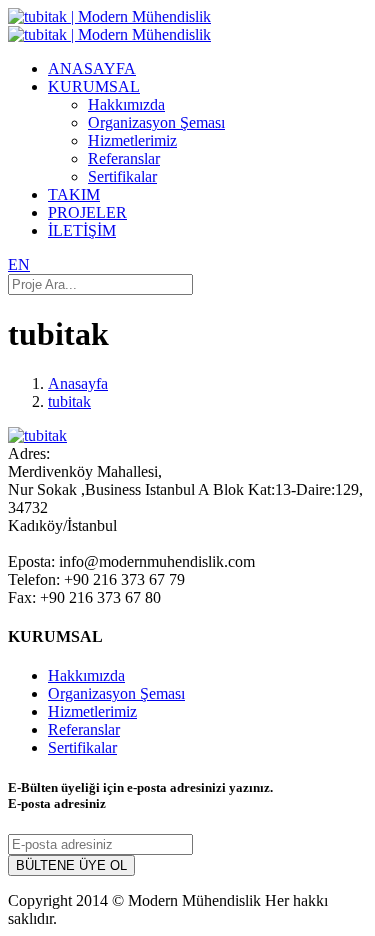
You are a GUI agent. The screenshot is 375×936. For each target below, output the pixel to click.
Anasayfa (78, 383)
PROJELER (87, 212)
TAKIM (74, 194)
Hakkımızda (126, 104)
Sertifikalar (122, 176)
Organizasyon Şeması (156, 122)
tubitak (69, 401)
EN (19, 264)
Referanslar (124, 158)
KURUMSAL (94, 86)
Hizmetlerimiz (132, 140)
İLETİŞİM (82, 230)
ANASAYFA (92, 68)
